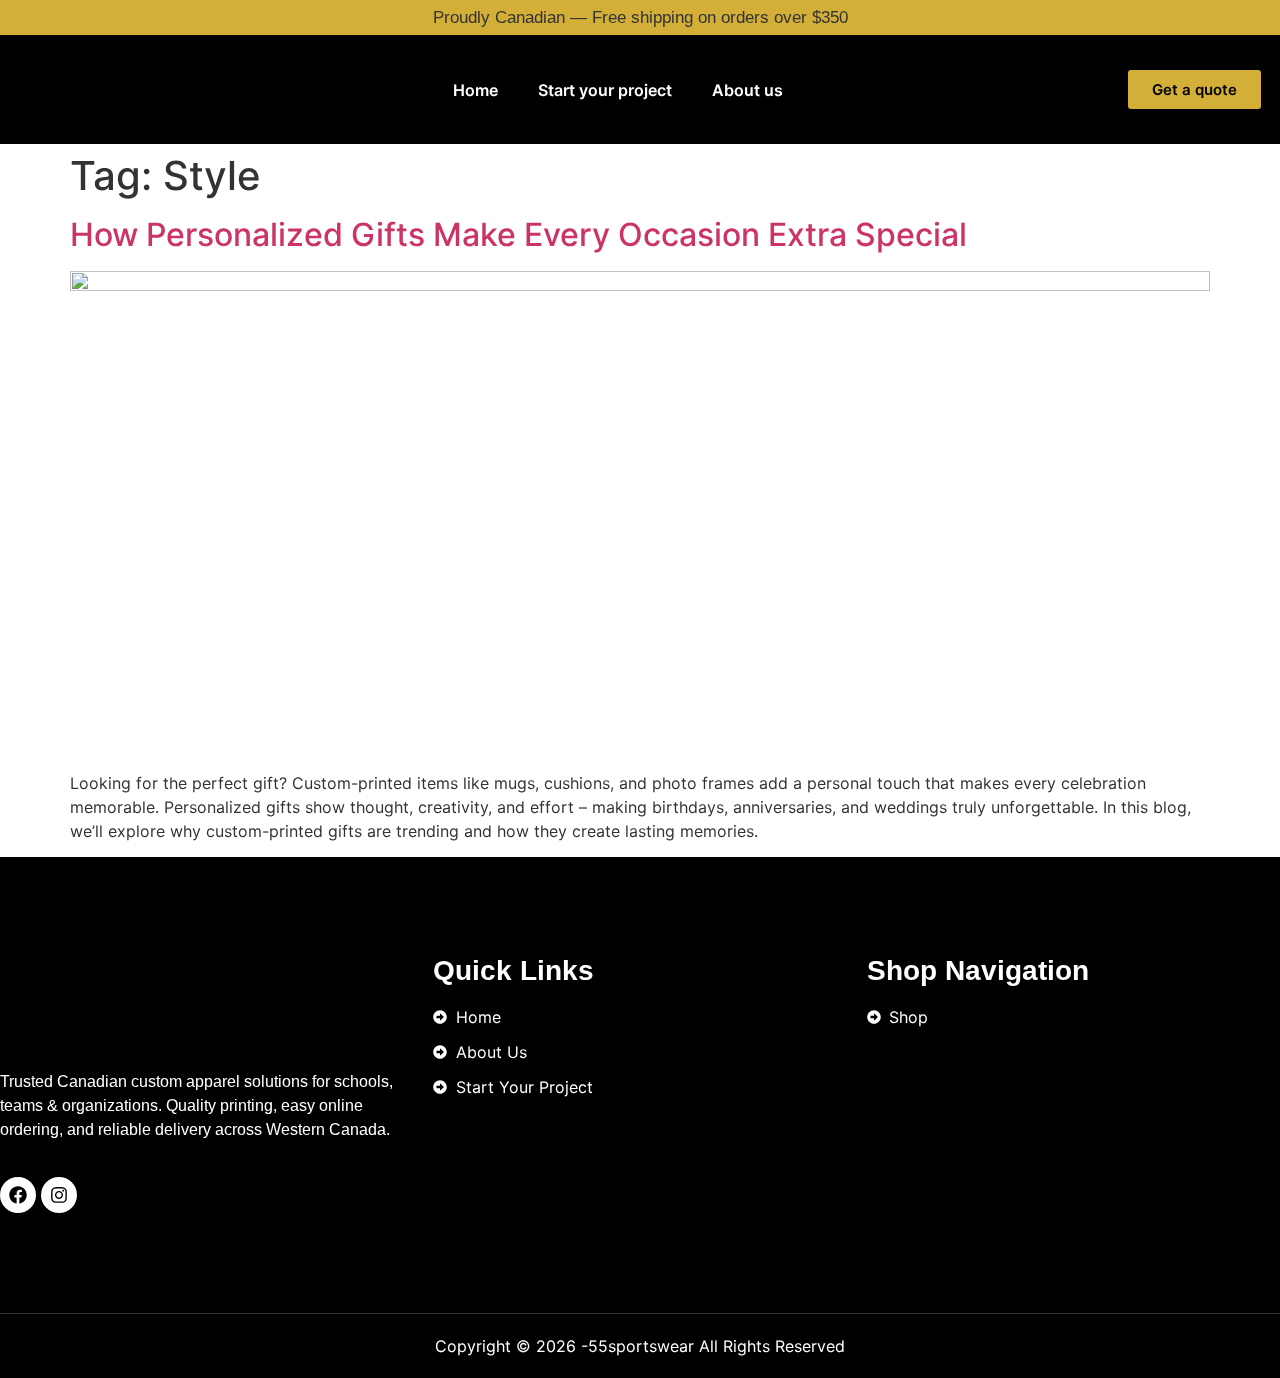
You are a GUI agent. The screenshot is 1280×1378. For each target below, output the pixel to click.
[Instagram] (59, 1195)
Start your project (605, 90)
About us (747, 90)
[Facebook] (18, 1195)
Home (475, 90)
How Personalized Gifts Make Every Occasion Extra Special (518, 234)
